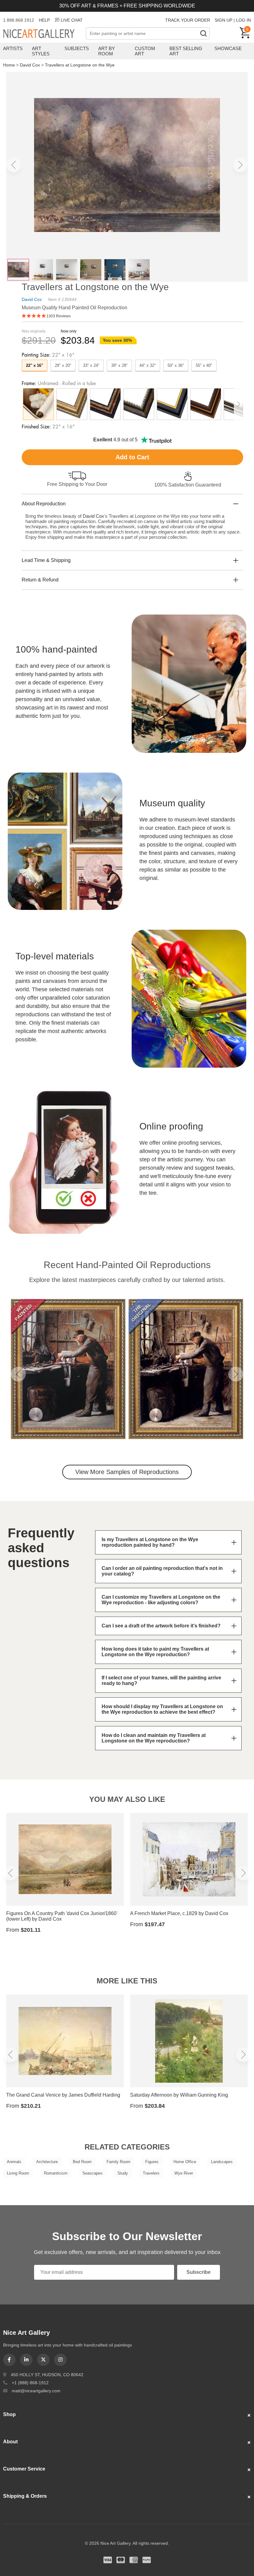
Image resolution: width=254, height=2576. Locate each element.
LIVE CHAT (72, 20)
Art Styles (41, 51)
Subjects (77, 48)
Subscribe (199, 2272)
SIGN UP (223, 20)
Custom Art (145, 51)
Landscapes (222, 2162)
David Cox (30, 65)
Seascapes (92, 2173)
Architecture (47, 2162)
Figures (152, 2162)
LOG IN (243, 20)
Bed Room (82, 2162)
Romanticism (56, 2173)
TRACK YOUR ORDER (188, 20)
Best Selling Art (186, 51)
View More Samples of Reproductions (127, 1472)
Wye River (184, 2173)
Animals (14, 2162)
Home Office (185, 2162)
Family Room (118, 2162)
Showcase (228, 48)
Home (9, 65)
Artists (13, 48)
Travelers (151, 2173)
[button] (14, 165)
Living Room (18, 2173)
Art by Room (107, 51)
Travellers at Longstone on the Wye (80, 65)
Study (123, 2173)
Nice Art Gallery (44, 34)
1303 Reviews (59, 316)
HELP (44, 20)
